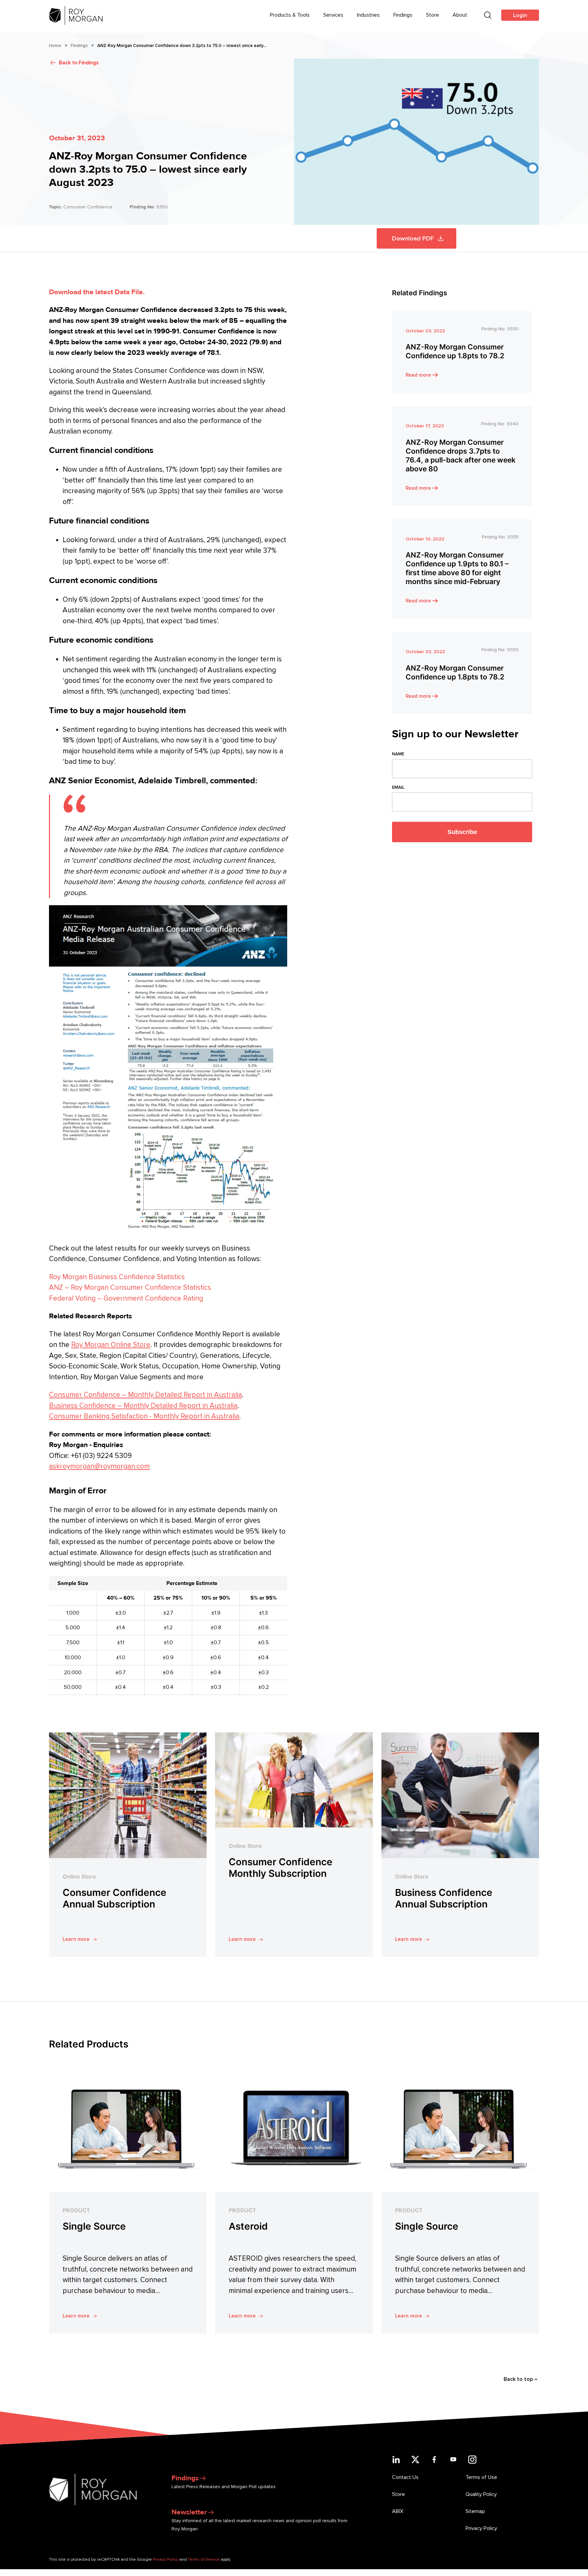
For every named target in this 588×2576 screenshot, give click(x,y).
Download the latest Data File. (97, 292)
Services (333, 15)
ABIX (398, 2511)
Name (398, 754)
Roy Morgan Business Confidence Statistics (117, 1277)
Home (55, 46)
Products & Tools (290, 15)
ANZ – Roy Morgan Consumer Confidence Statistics (130, 1287)
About (460, 15)
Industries (368, 15)
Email (398, 787)
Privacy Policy (481, 2528)
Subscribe (462, 832)
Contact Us (405, 2477)
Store (432, 15)
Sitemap (475, 2511)
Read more (418, 375)
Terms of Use (481, 2477)
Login (520, 15)
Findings (403, 15)
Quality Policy (481, 2494)
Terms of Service (204, 2559)
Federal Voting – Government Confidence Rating (126, 1298)
